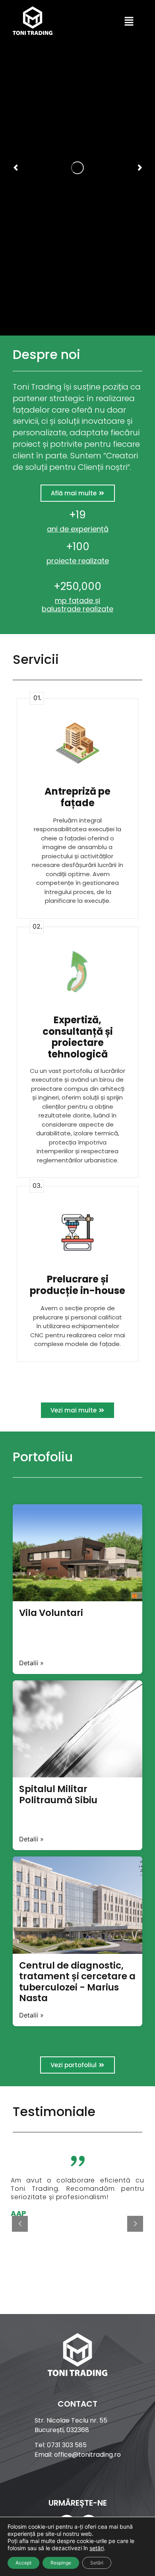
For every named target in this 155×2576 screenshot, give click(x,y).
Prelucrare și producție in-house (77, 1285)
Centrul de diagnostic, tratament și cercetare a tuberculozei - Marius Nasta (77, 1982)
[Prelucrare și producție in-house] (77, 1231)
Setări (97, 2563)
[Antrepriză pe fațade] (77, 743)
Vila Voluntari (51, 1613)
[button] (129, 22)
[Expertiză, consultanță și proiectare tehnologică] (77, 972)
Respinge (61, 2563)
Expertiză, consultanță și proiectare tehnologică (78, 1037)
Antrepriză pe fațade (77, 797)
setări (97, 2548)
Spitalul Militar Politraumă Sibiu (58, 1794)
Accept (23, 2563)
